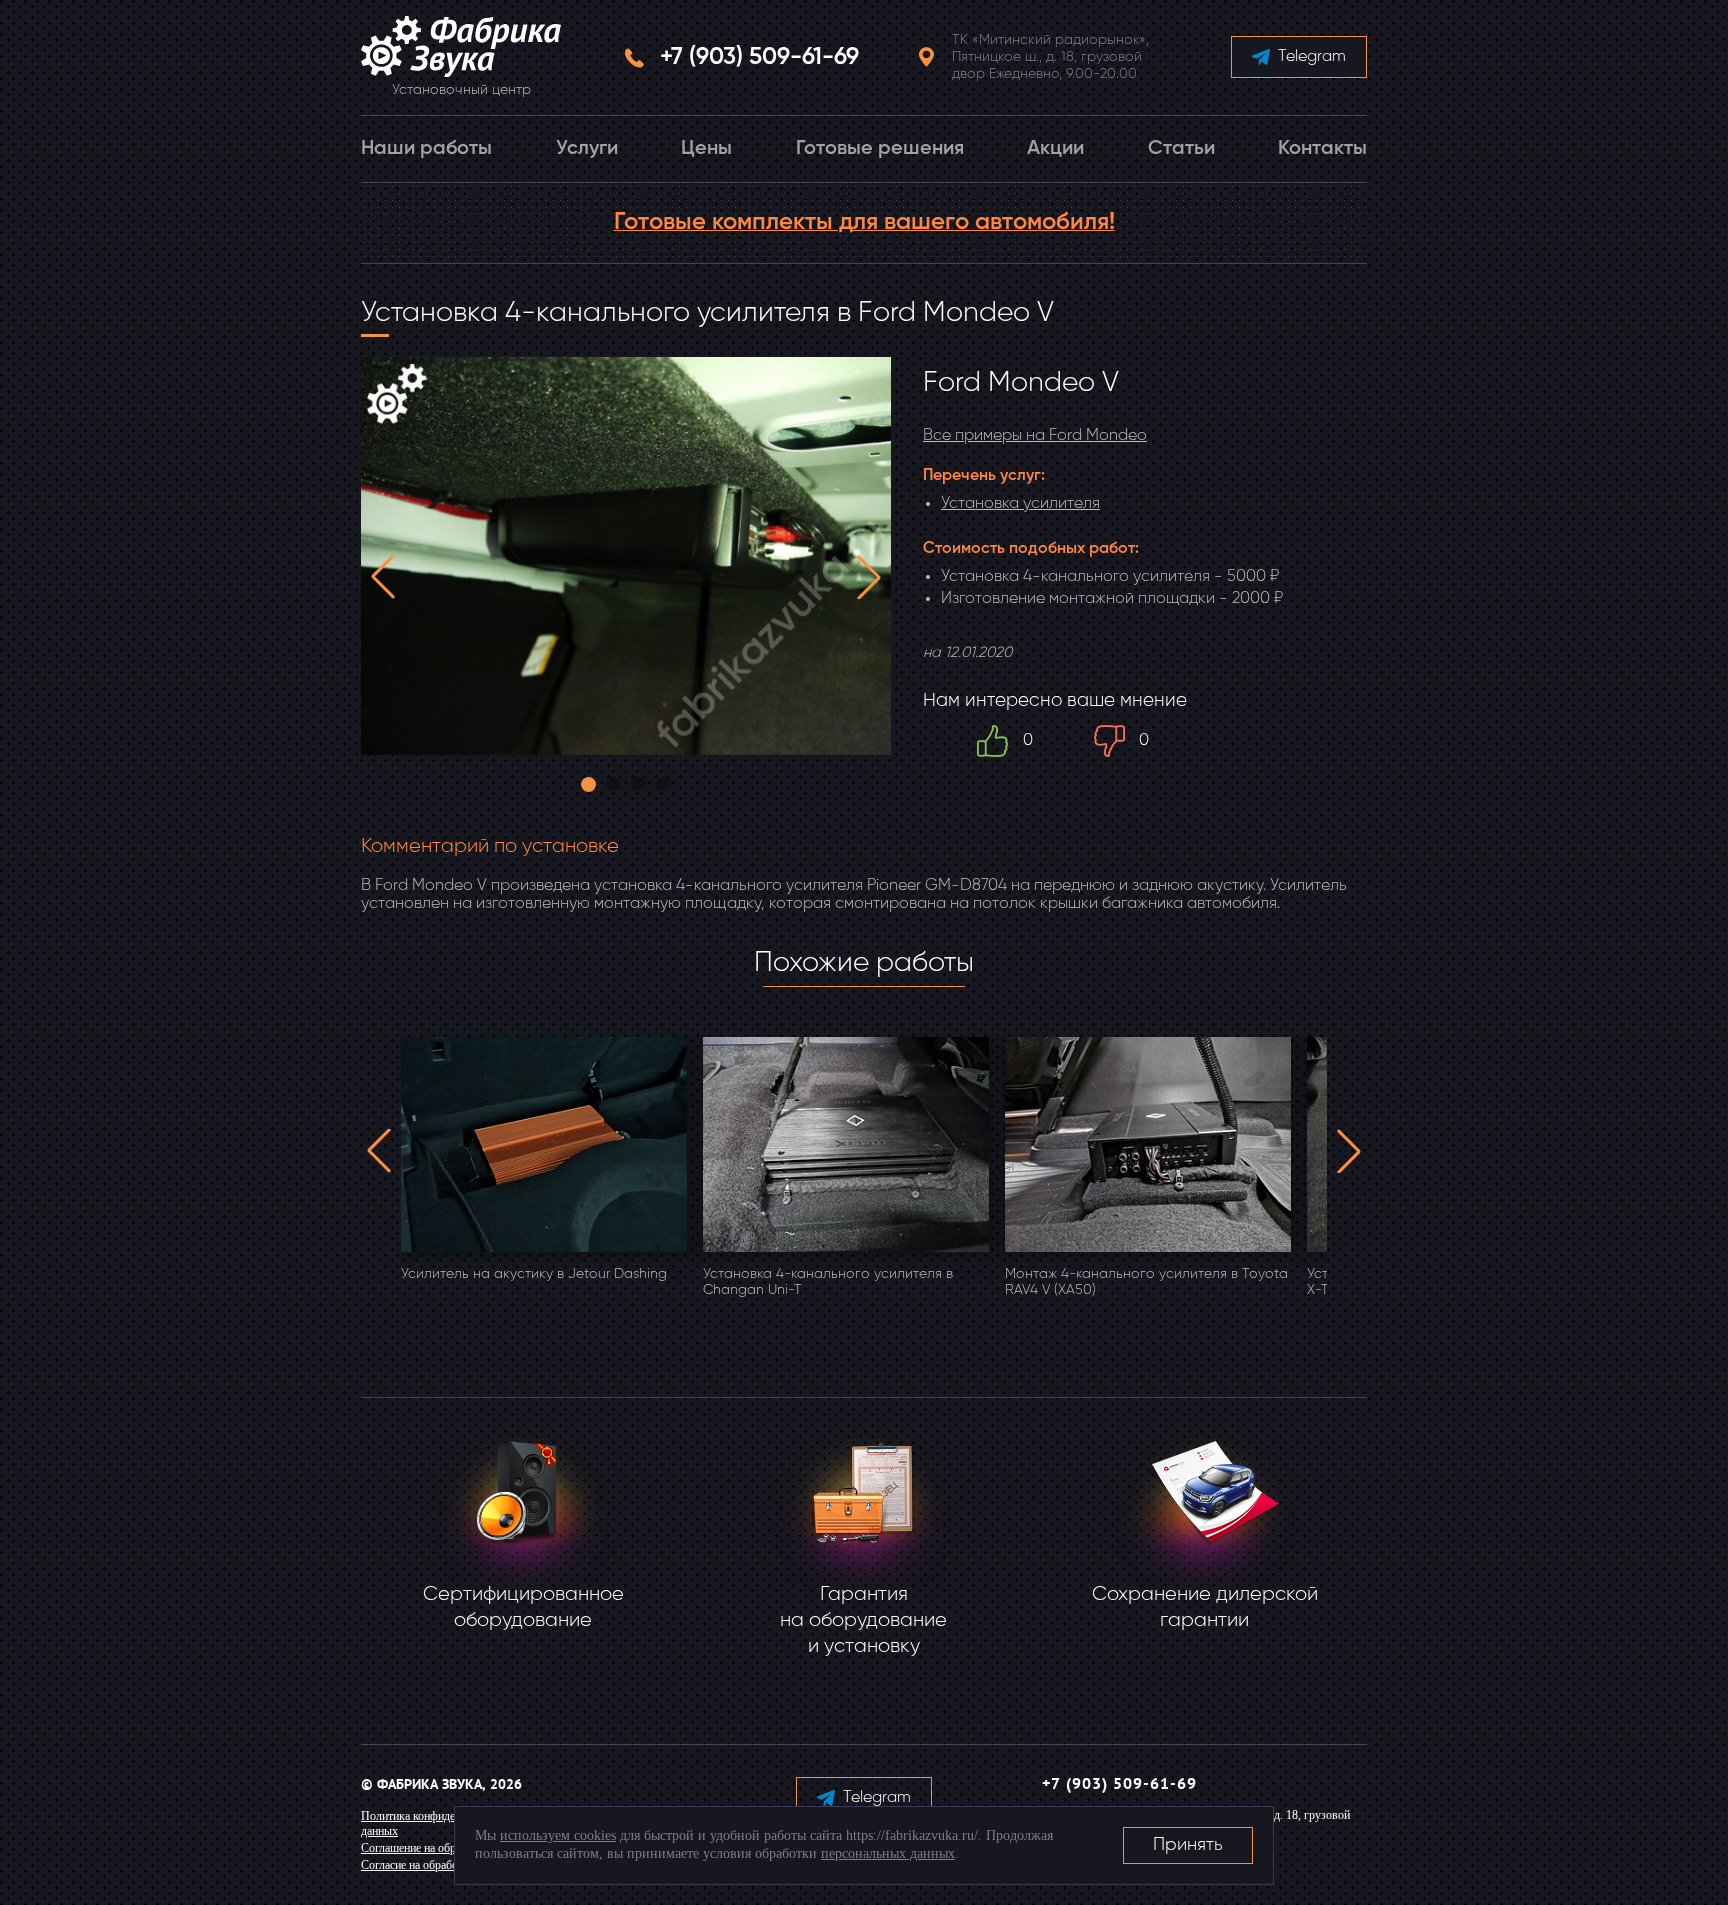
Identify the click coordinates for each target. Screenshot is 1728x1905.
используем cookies (558, 1835)
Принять (1188, 1845)
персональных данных (888, 1853)
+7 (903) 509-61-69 (759, 57)
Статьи (1181, 149)
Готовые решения (880, 149)
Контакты (1322, 149)
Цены (706, 149)
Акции (1055, 149)
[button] (383, 577)
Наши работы (426, 149)
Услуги (587, 149)
